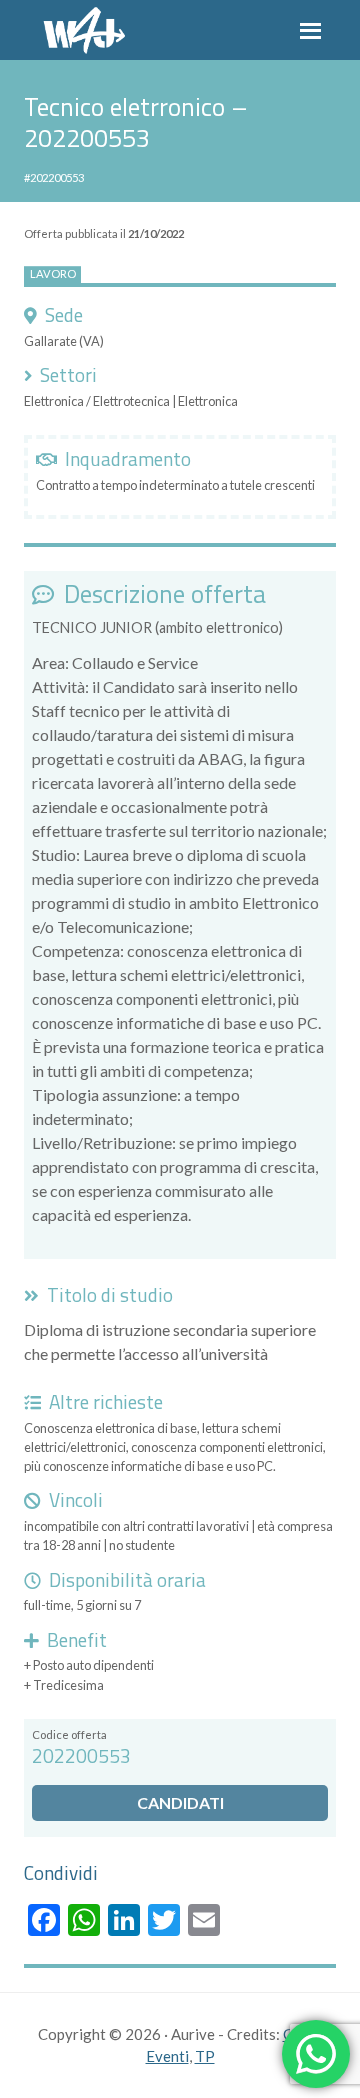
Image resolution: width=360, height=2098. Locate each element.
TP (205, 2056)
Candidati (180, 1802)
